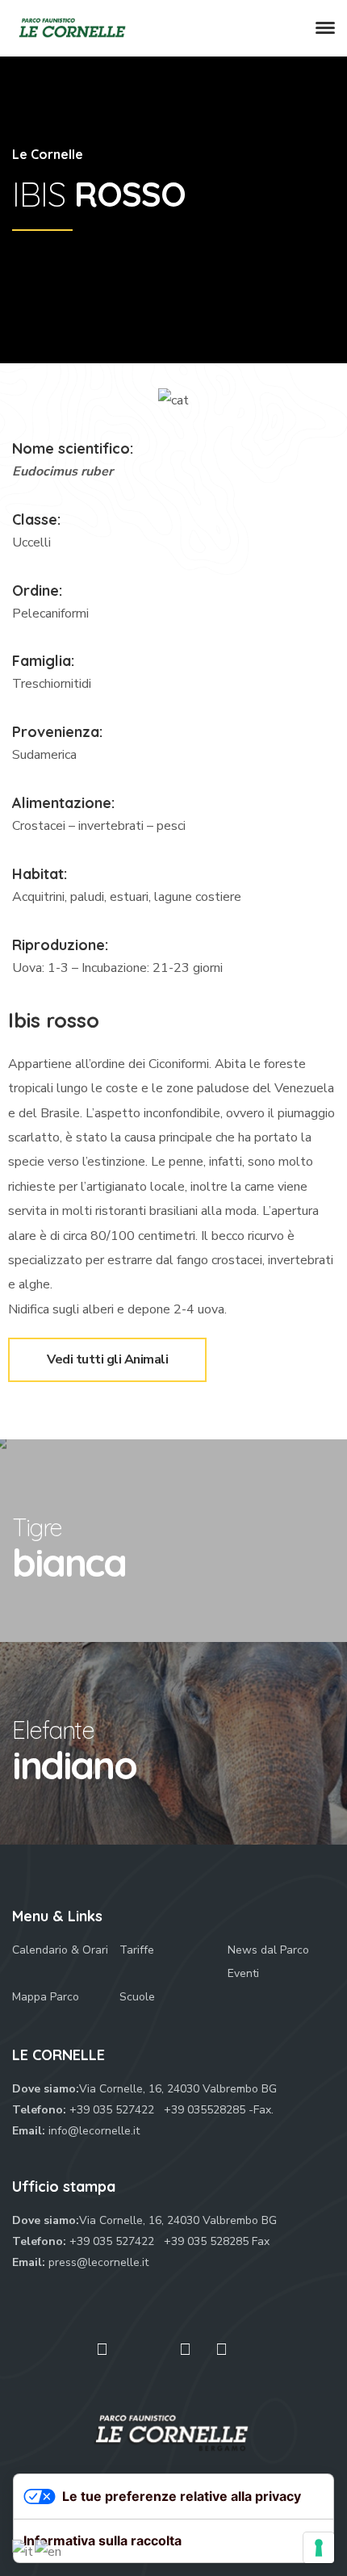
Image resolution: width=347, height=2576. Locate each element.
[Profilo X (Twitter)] (144, 2356)
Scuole (137, 1997)
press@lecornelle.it (98, 2262)
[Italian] (23, 2551)
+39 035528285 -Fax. (219, 2110)
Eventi (243, 1973)
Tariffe (137, 1950)
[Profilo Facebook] (102, 2349)
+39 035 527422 (113, 2110)
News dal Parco (268, 1950)
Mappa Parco (46, 1997)
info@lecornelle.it (94, 2131)
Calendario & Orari (60, 1950)
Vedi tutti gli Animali (127, 1353)
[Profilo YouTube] (185, 2349)
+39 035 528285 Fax (217, 2241)
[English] (49, 2551)
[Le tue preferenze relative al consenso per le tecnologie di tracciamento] (319, 2548)
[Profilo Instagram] (222, 2349)
